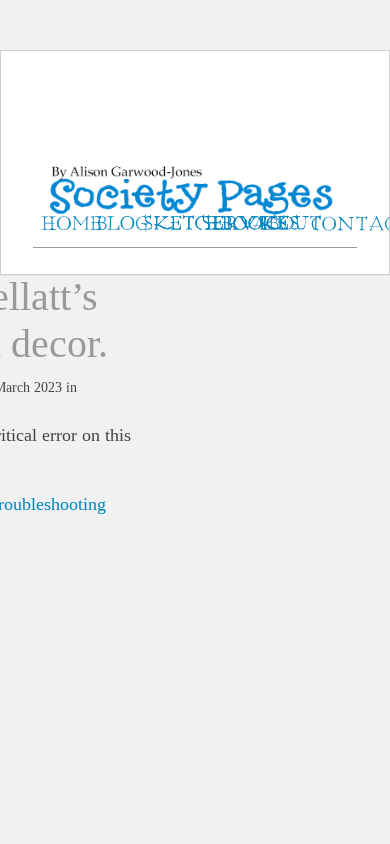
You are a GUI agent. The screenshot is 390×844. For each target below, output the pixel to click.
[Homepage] (195, 169)
